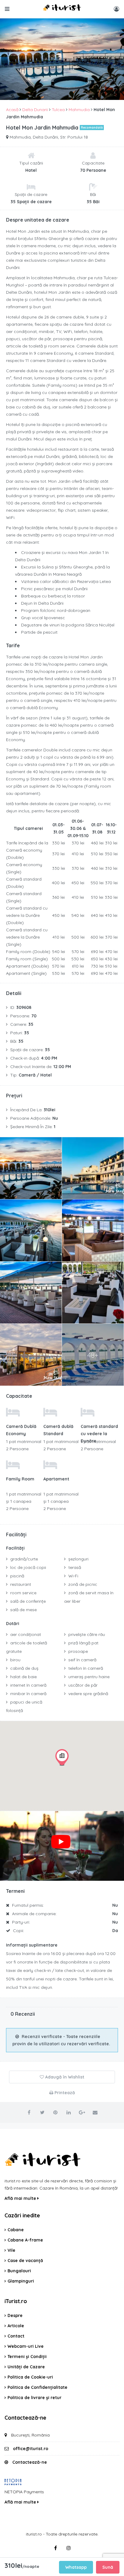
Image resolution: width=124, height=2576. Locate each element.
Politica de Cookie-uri (30, 2377)
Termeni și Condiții (27, 2357)
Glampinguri (21, 2281)
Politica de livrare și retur (34, 2398)
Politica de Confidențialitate (37, 2387)
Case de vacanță (25, 2261)
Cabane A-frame (25, 2240)
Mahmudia (79, 110)
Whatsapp (76, 2567)
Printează (64, 2093)
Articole (16, 2326)
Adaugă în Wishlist (64, 2077)
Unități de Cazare (26, 2367)
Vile (11, 2250)
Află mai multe (21, 2198)
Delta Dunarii (35, 110)
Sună (108, 2567)
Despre (15, 2315)
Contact (16, 2336)
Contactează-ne (30, 2462)
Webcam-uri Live (26, 2346)
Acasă (12, 110)
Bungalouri (19, 2271)
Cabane (16, 2230)
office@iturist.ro (31, 2449)
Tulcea (58, 110)
